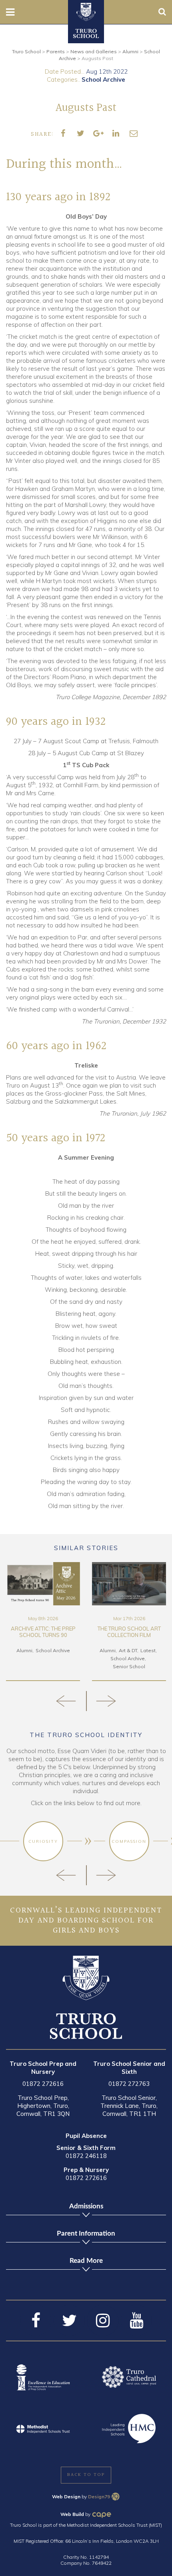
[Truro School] (86, 11)
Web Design (66, 2497)
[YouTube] (136, 2321)
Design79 (99, 2497)
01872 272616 (43, 2084)
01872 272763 (129, 2084)
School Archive (103, 79)
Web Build (72, 2514)
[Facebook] (36, 2321)
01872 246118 (86, 2156)
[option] (43, 1622)
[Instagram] (103, 2321)
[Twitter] (69, 2321)
